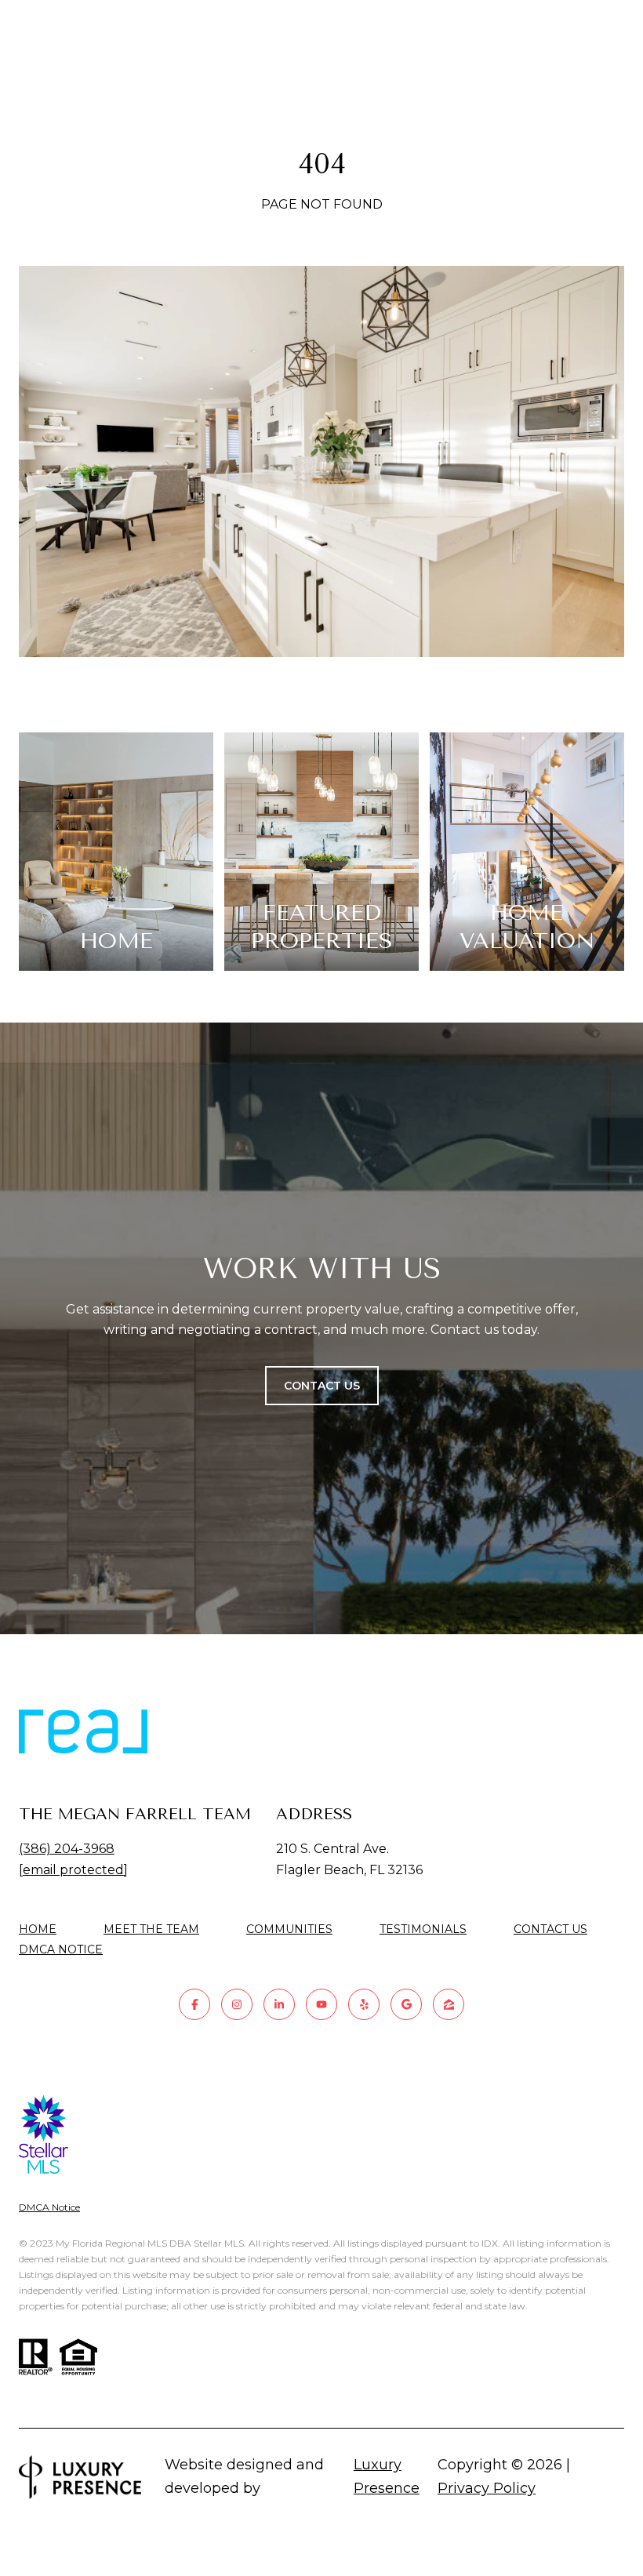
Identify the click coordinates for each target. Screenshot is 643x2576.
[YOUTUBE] (321, 2004)
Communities (289, 1929)
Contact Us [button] (322, 1386)
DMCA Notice (61, 1949)
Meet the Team (151, 1929)
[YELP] (364, 2004)
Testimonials (423, 1929)
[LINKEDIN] (279, 2004)
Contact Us (550, 1929)
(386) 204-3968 (67, 1849)
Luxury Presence (387, 2476)
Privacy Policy (487, 2488)
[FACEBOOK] (194, 2004)
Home (38, 1929)
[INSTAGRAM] (237, 2004)
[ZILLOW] (449, 2004)
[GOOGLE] (406, 2004)
